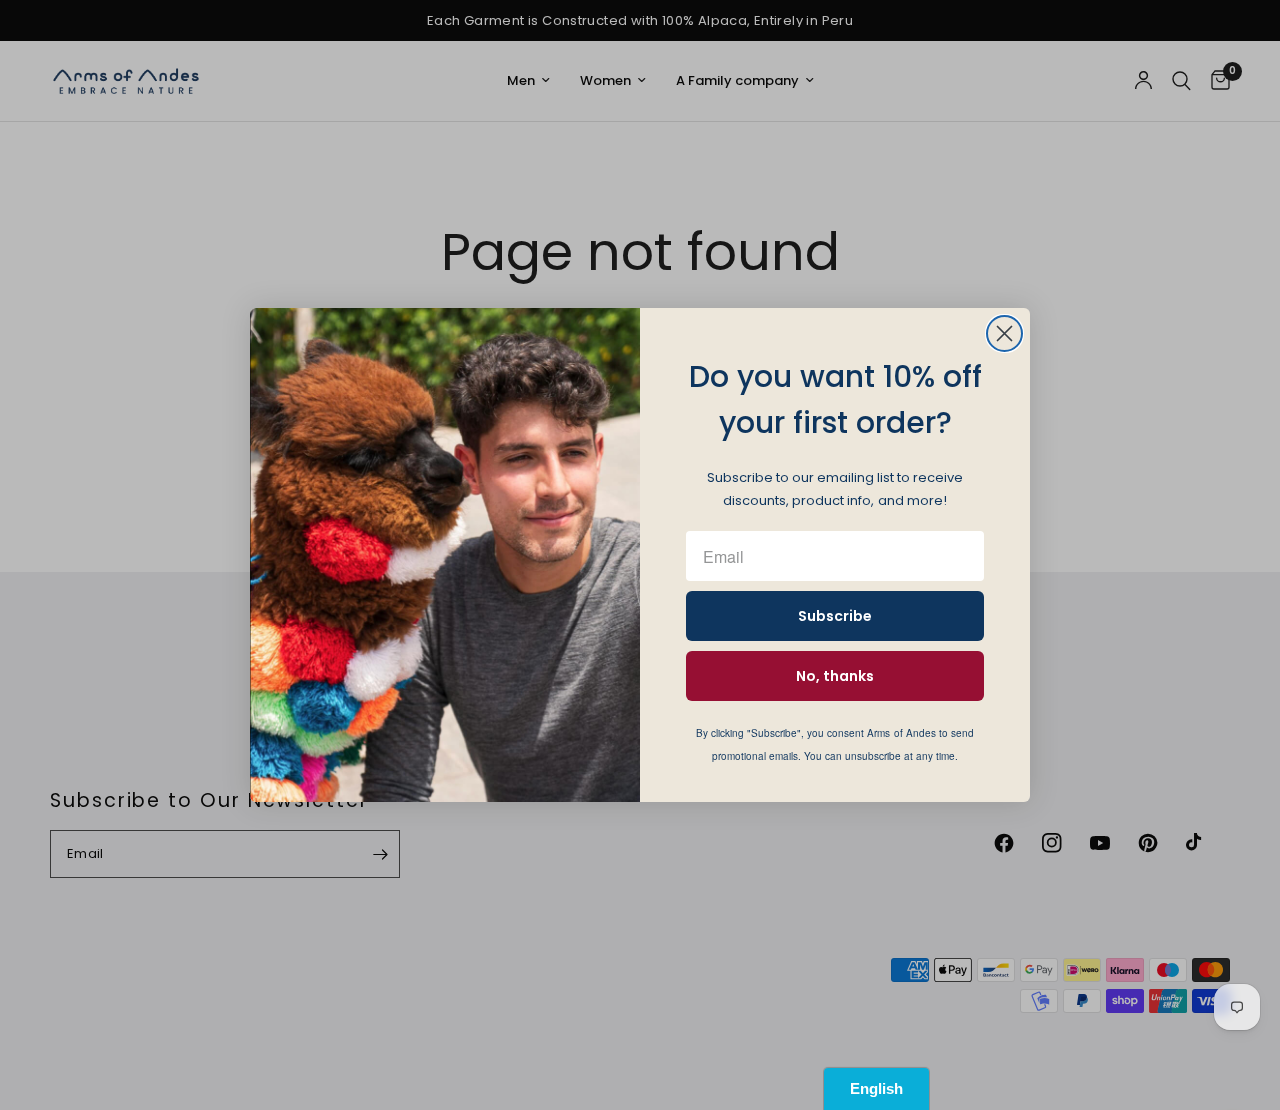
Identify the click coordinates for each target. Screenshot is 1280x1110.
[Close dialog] (1004, 333)
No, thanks (835, 676)
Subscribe (835, 616)
